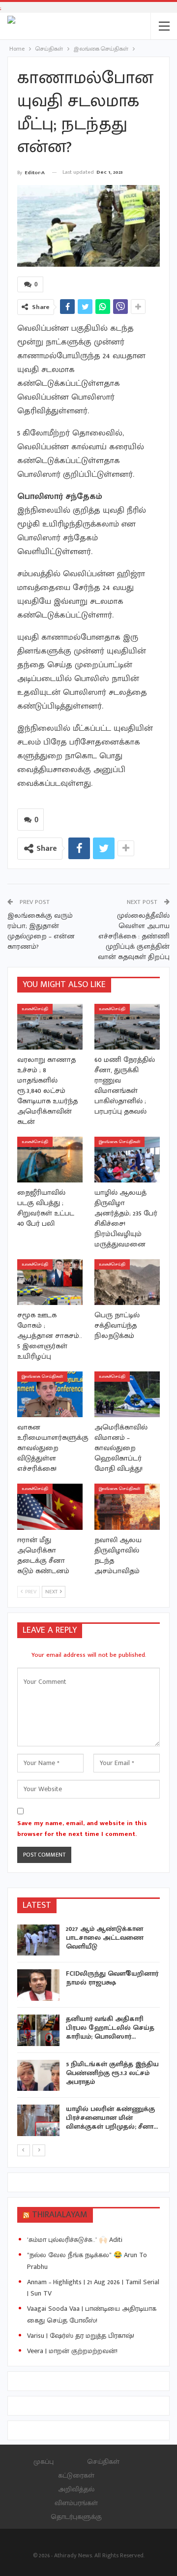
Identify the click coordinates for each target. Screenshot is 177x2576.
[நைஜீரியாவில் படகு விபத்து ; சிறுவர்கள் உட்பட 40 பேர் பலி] (50, 1160)
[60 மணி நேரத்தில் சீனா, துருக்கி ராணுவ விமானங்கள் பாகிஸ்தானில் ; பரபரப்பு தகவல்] (127, 1027)
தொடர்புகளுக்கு (76, 2517)
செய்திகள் (103, 2462)
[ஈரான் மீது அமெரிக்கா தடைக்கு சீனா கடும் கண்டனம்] (50, 1506)
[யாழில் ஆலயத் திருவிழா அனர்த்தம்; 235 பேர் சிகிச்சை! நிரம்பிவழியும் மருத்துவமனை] (127, 1160)
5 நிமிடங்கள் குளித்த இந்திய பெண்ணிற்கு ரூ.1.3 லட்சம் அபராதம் (112, 2073)
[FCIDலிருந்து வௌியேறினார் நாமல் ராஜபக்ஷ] (38, 1985)
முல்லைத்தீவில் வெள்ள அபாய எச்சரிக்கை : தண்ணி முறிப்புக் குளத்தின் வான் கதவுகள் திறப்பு (134, 936)
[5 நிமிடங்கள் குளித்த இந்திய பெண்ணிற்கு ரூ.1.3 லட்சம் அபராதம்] (38, 2076)
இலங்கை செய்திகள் (119, 1142)
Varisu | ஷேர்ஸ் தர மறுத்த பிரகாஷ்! (81, 2336)
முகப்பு (44, 2462)
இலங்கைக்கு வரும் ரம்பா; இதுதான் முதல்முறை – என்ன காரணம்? (41, 931)
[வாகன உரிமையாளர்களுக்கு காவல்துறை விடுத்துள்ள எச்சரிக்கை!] (50, 1394)
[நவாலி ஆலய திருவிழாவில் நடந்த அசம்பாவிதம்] (127, 1506)
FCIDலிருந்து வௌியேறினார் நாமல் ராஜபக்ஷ (112, 1978)
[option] (88, 2032)
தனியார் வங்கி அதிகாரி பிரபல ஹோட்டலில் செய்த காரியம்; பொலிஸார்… (110, 2028)
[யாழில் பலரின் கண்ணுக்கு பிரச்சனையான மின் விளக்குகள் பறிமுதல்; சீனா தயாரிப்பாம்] (38, 2120)
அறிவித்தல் (76, 2489)
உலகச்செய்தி (35, 1009)
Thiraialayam (60, 2215)
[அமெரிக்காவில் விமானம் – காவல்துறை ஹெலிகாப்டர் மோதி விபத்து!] (127, 1394)
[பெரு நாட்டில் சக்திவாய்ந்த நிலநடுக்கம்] (127, 1282)
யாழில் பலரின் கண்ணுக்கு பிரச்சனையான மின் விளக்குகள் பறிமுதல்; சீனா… (112, 2118)
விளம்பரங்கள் (76, 2503)
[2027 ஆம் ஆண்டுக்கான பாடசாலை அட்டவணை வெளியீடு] (38, 1940)
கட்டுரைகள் (76, 2475)
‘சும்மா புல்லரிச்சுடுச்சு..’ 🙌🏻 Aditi (75, 2240)
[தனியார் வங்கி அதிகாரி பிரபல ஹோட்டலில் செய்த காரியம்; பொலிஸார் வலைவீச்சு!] (38, 2030)
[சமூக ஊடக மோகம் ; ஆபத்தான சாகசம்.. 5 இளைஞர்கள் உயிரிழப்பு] (50, 1282)
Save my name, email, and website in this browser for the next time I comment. (82, 1829)
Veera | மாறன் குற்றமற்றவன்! (72, 2351)
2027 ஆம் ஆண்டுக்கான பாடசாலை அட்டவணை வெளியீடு (105, 1938)
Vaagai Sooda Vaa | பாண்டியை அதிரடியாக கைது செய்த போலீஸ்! (92, 2314)
